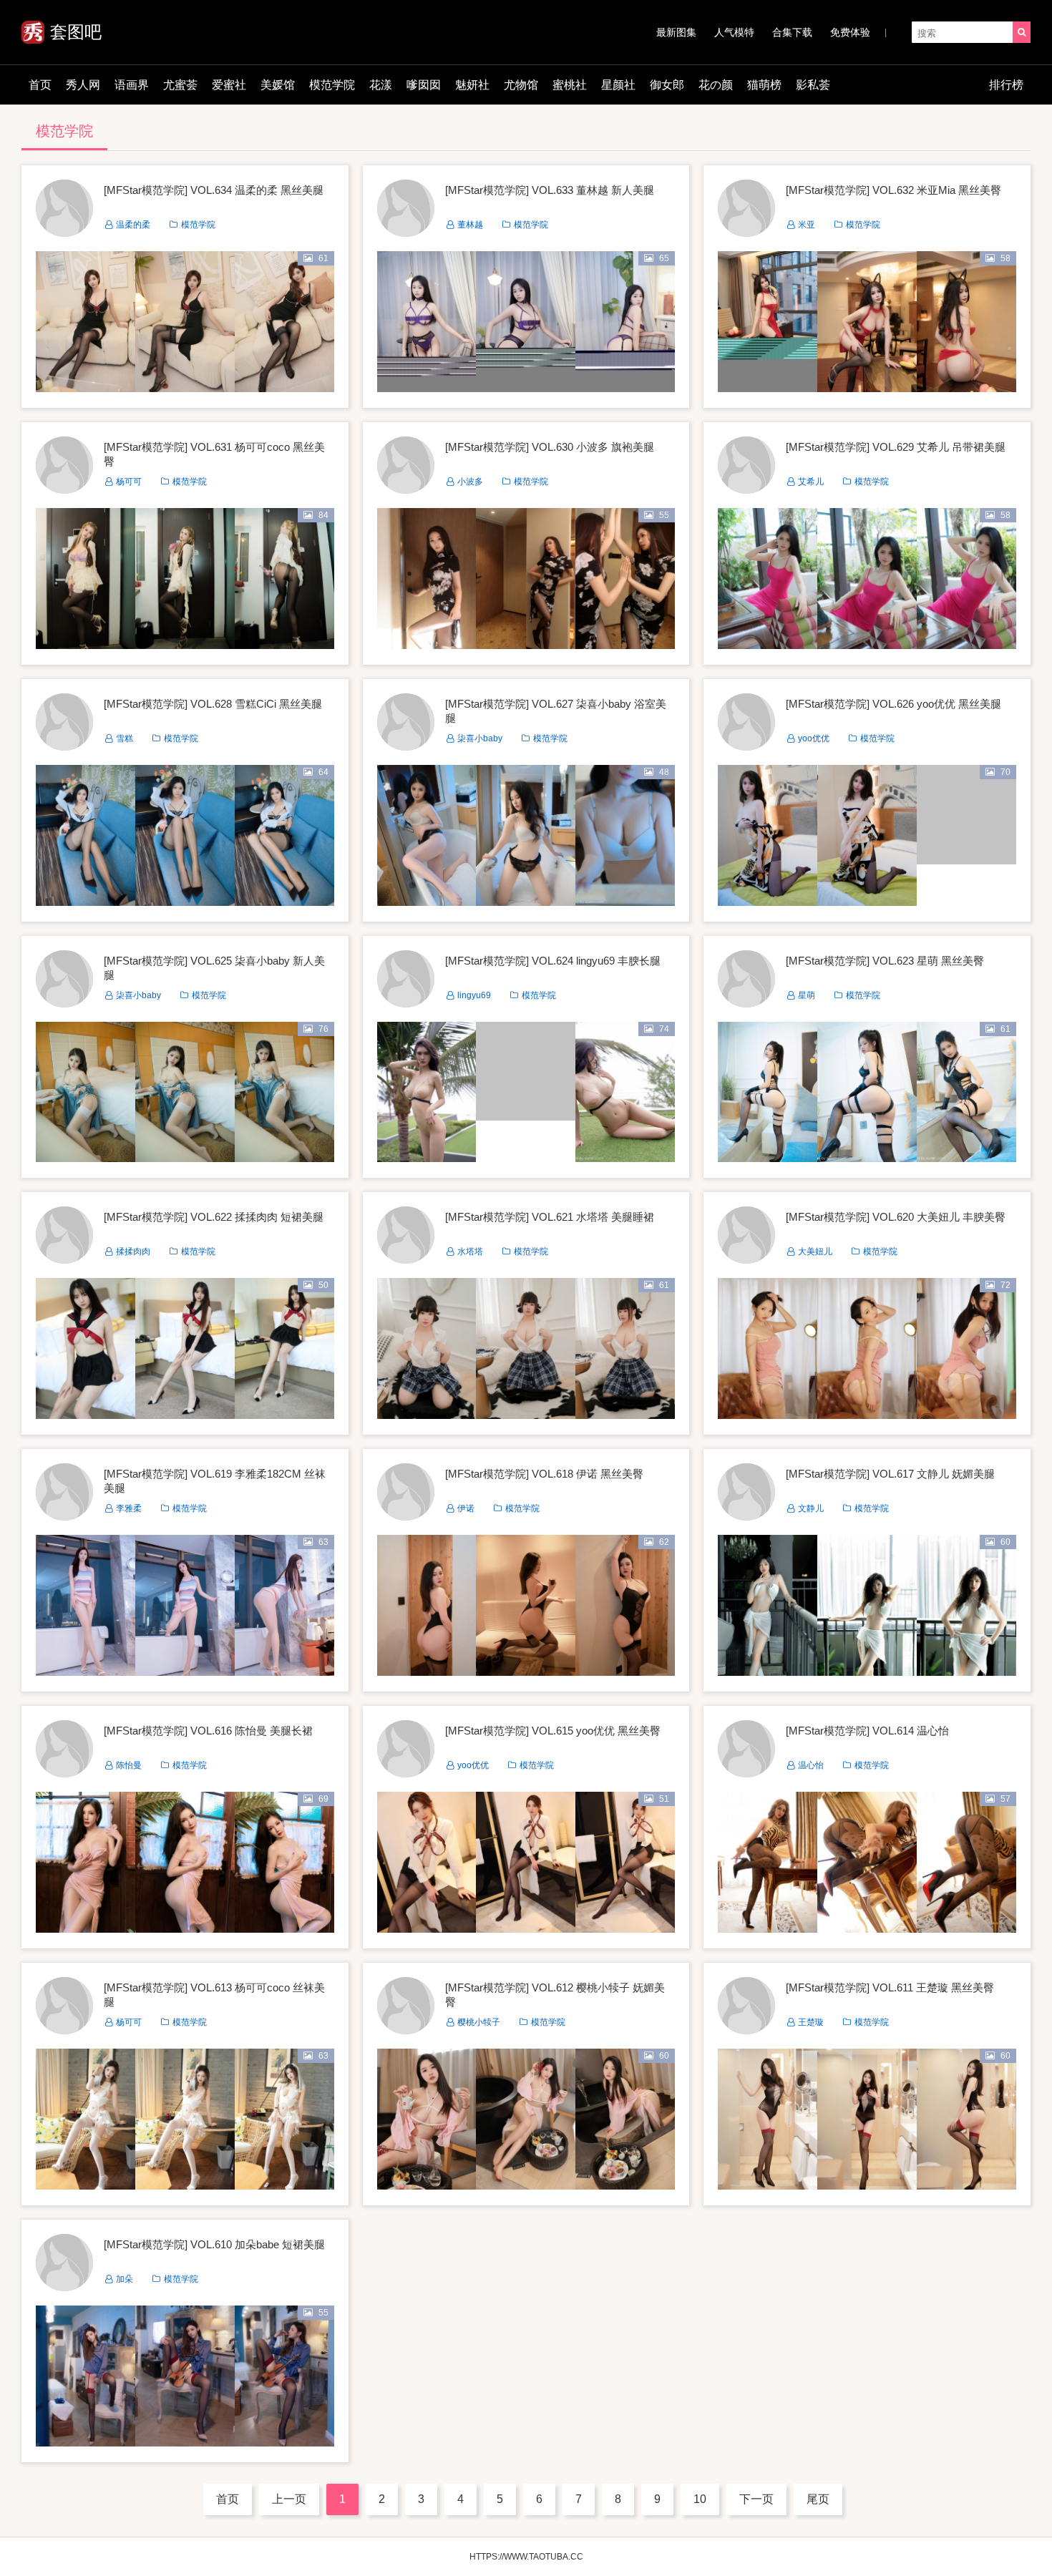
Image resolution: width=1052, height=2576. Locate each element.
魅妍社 (472, 85)
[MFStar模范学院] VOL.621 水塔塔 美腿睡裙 (550, 1217)
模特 (734, 32)
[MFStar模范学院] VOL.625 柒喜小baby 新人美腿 (214, 968)
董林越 (470, 225)
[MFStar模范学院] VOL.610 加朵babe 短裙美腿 (214, 2244)
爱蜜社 (229, 85)
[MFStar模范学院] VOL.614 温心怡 (867, 1731)
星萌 (807, 995)
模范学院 (332, 85)
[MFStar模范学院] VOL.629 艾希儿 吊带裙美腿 (896, 447)
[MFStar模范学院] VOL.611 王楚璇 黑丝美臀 (890, 1987)
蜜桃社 (570, 85)
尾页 (818, 2499)
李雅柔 (129, 1508)
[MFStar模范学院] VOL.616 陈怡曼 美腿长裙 (208, 1731)
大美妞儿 (815, 1252)
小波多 (470, 482)
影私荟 (813, 85)
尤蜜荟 (180, 85)
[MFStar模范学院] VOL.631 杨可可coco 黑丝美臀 (214, 454)
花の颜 (716, 85)
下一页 (756, 2499)
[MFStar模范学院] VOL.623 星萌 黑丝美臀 (885, 961)
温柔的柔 (133, 225)
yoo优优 (814, 738)
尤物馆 (521, 85)
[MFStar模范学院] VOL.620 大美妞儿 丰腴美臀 (896, 1217)
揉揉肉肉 (133, 1252)
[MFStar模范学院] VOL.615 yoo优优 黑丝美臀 (553, 1731)
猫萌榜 (764, 85)
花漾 (381, 85)
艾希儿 (811, 482)
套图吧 (76, 32)
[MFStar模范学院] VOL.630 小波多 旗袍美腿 (550, 447)
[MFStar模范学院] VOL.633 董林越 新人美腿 (550, 190)
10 (700, 2499)
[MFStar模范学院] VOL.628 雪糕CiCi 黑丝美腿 (213, 704)
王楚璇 (811, 2022)
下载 (792, 32)
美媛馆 (278, 85)
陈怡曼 (129, 1765)
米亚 (807, 225)
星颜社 (618, 85)
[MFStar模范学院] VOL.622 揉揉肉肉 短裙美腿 (214, 1217)
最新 (676, 32)
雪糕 (125, 738)
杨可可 (129, 482)
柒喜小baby (480, 738)
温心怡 (811, 1765)
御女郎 (667, 85)
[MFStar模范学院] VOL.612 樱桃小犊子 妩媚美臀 (555, 1995)
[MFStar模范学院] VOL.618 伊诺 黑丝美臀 (544, 1474)
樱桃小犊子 (479, 2022)
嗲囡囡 (424, 85)
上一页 (289, 2499)
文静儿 (811, 1508)
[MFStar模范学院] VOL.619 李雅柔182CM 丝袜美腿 (215, 1481)
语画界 (132, 85)
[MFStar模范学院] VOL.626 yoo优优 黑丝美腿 (893, 704)
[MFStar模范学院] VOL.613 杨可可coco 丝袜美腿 (214, 1995)
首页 (40, 85)
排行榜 (1006, 85)
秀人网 (83, 85)
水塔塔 (470, 1252)
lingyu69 (474, 995)
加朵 (125, 2279)
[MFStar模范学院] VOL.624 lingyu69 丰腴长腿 (553, 961)
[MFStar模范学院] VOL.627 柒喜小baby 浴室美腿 (556, 711)
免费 (850, 32)
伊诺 (466, 1508)
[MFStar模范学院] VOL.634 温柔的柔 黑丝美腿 (214, 190)
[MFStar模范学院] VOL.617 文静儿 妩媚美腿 (890, 1474)
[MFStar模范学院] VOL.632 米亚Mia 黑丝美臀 (893, 190)
